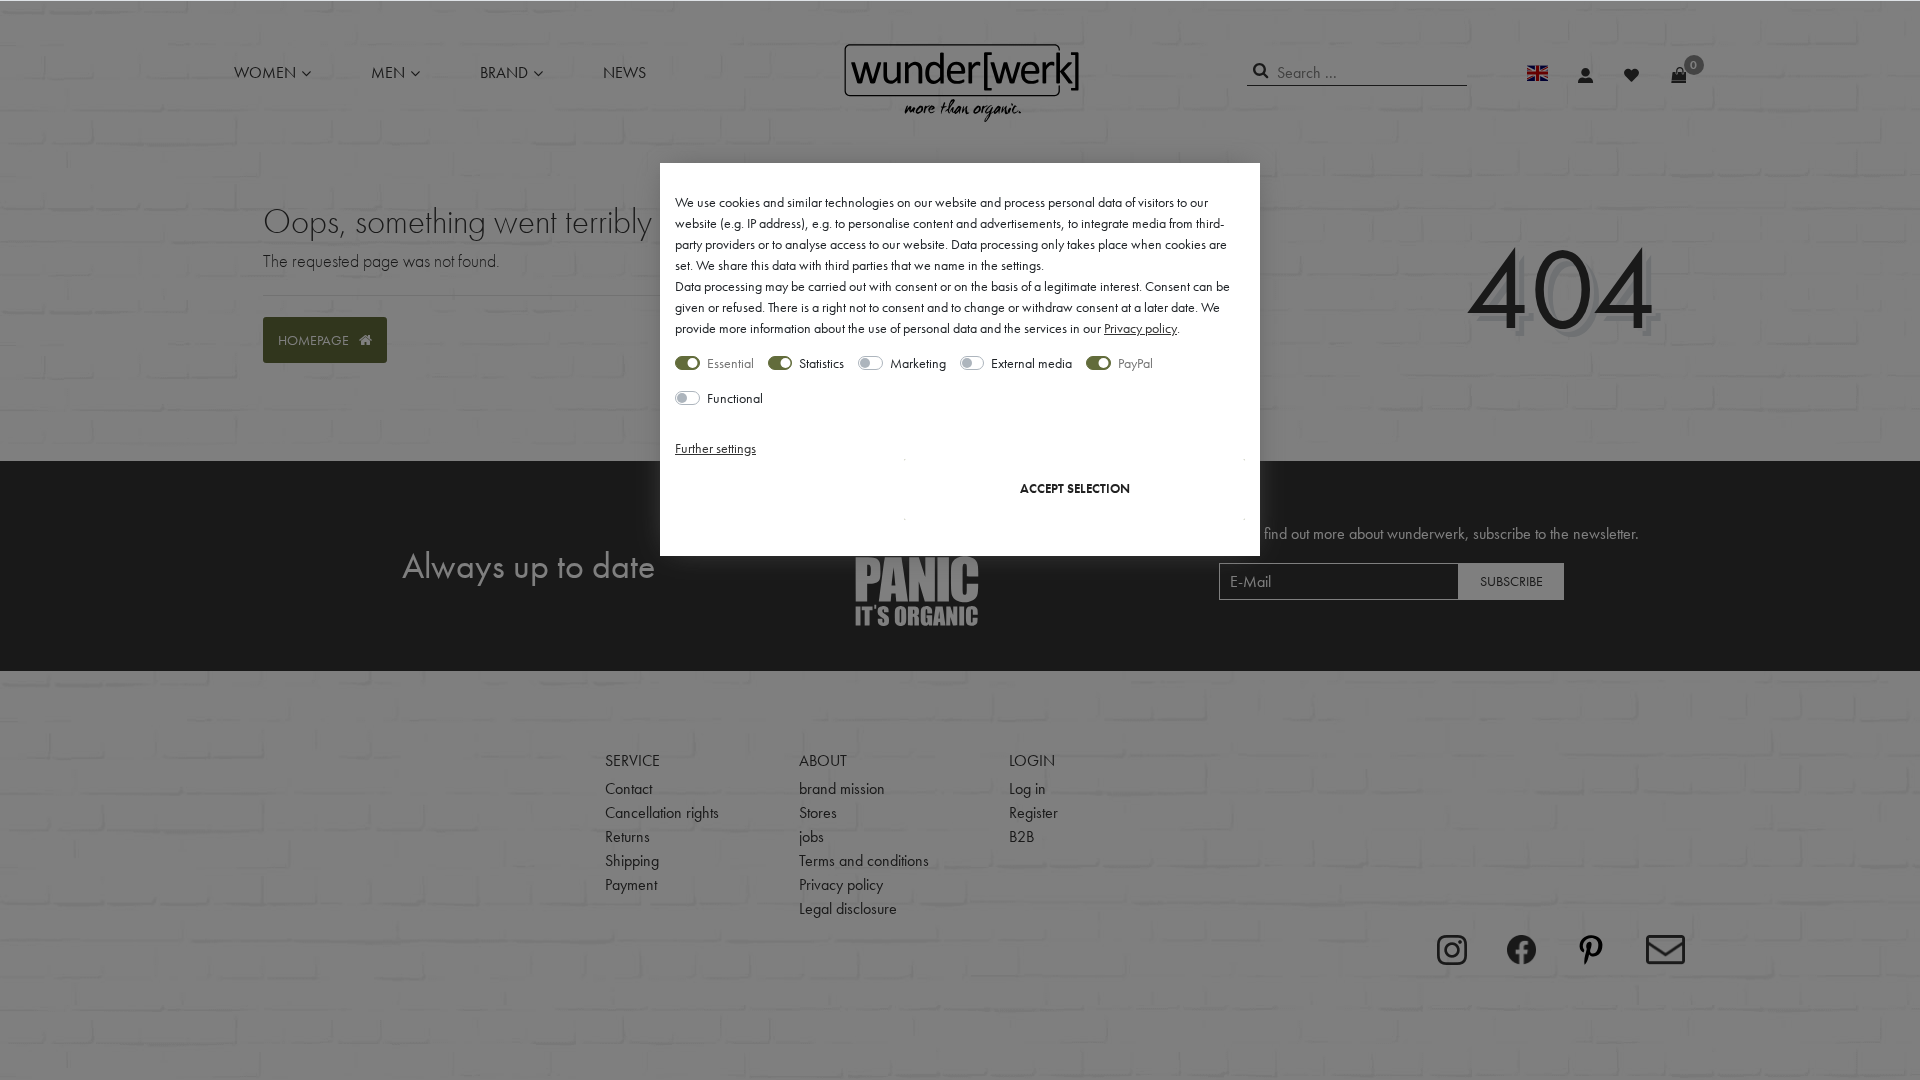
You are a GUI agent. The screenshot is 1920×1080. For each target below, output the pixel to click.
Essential (730, 363)
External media (1031, 363)
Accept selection (1075, 489)
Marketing (918, 363)
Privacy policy (1140, 328)
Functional (735, 398)
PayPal (1135, 363)
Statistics (821, 363)
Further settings (715, 448)
